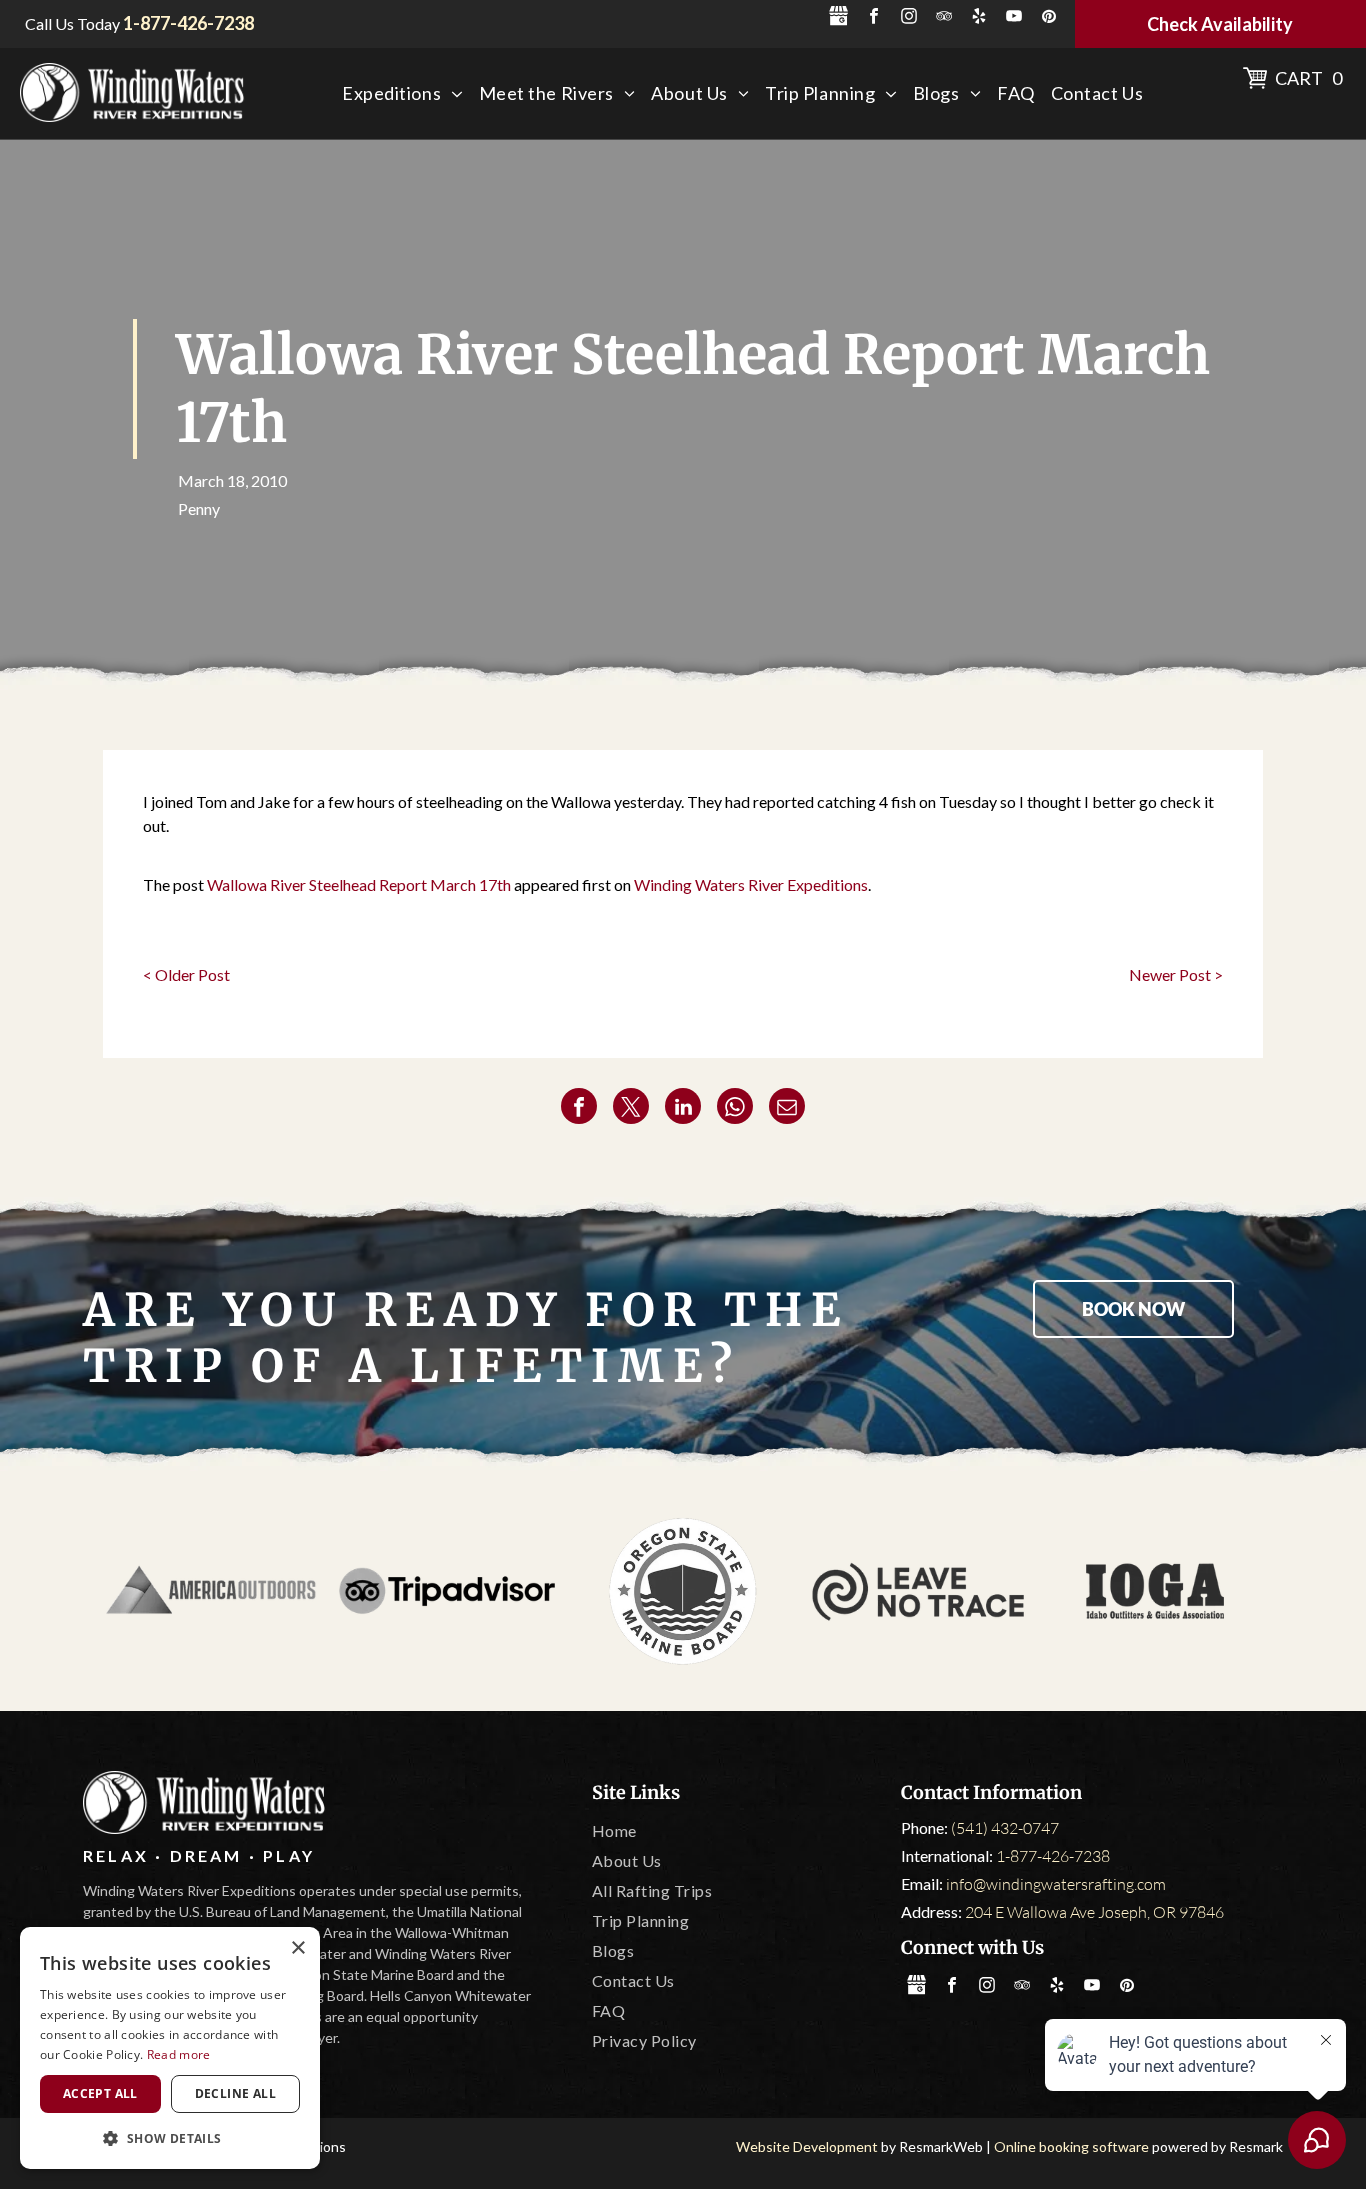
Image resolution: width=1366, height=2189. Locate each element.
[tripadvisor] (944, 18)
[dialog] (170, 2048)
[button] (170, 2137)
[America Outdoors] (211, 1591)
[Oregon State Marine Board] (683, 1591)
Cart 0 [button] (1308, 78)
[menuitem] (402, 93)
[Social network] (839, 18)
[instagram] (909, 18)
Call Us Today (72, 23)
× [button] (297, 1948)
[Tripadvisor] (447, 1591)
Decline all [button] (235, 2093)
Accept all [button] (100, 2093)
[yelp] (979, 18)
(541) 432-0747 (1005, 1828)
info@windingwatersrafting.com (1056, 1884)
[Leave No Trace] (919, 1591)
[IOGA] (1155, 1591)
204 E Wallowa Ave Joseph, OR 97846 (1094, 1912)
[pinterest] (1049, 18)
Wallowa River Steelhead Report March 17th (359, 884)
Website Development (807, 2146)
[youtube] (1014, 18)
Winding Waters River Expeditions (751, 884)
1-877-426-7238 (1053, 1856)
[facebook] (874, 18)
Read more (179, 2054)
